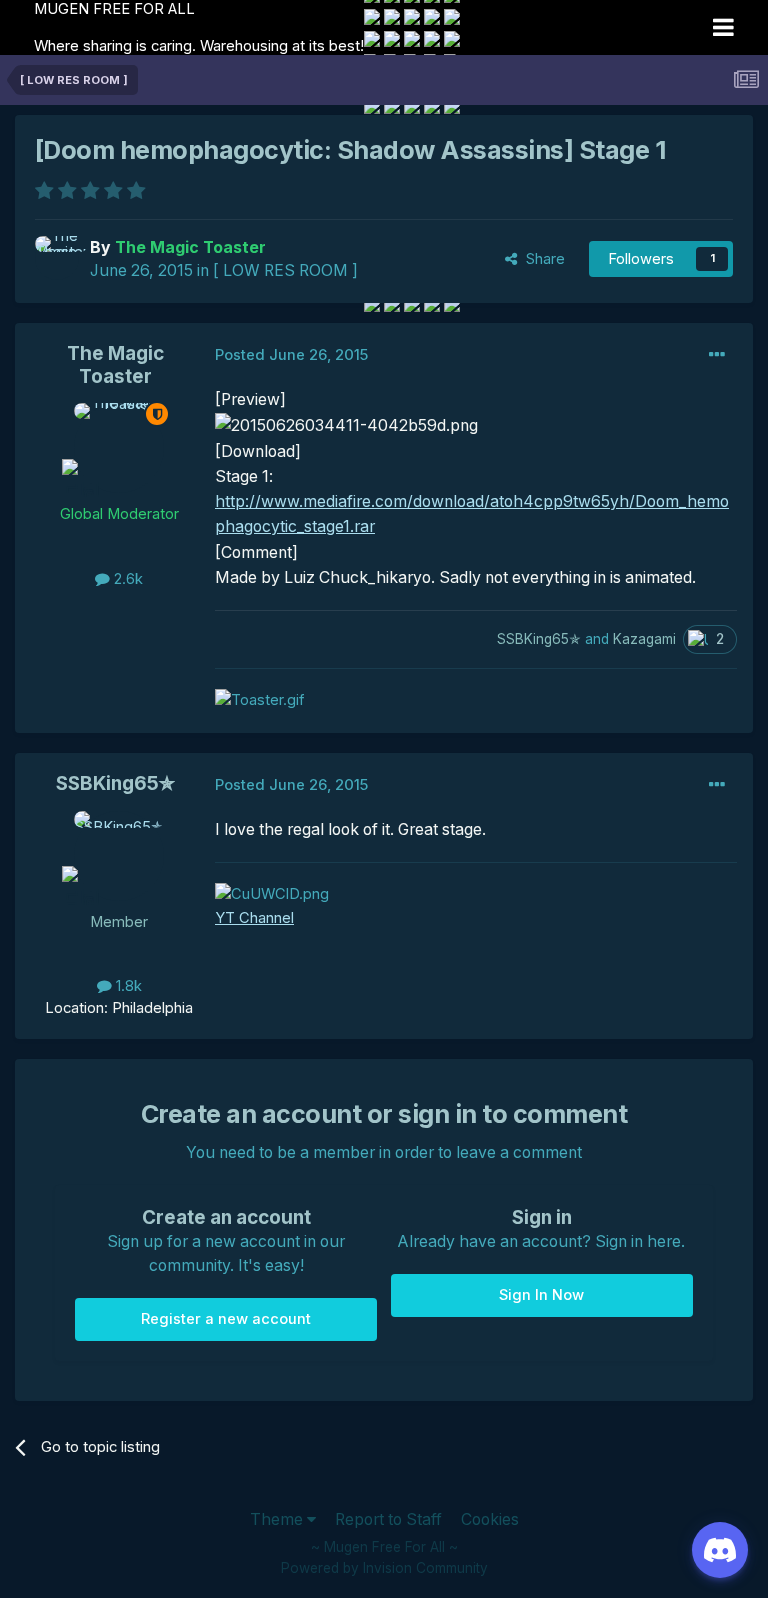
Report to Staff (388, 1519)
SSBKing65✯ (115, 783)
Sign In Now (541, 1295)
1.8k (127, 986)
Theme (278, 1519)
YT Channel (254, 918)
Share (541, 259)
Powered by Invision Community (384, 1568)
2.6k (126, 579)
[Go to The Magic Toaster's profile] (57, 258)
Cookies (490, 1519)
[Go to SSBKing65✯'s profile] (119, 856)
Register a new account (226, 1319)
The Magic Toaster (115, 365)
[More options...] (717, 355)
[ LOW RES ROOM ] (285, 270)
